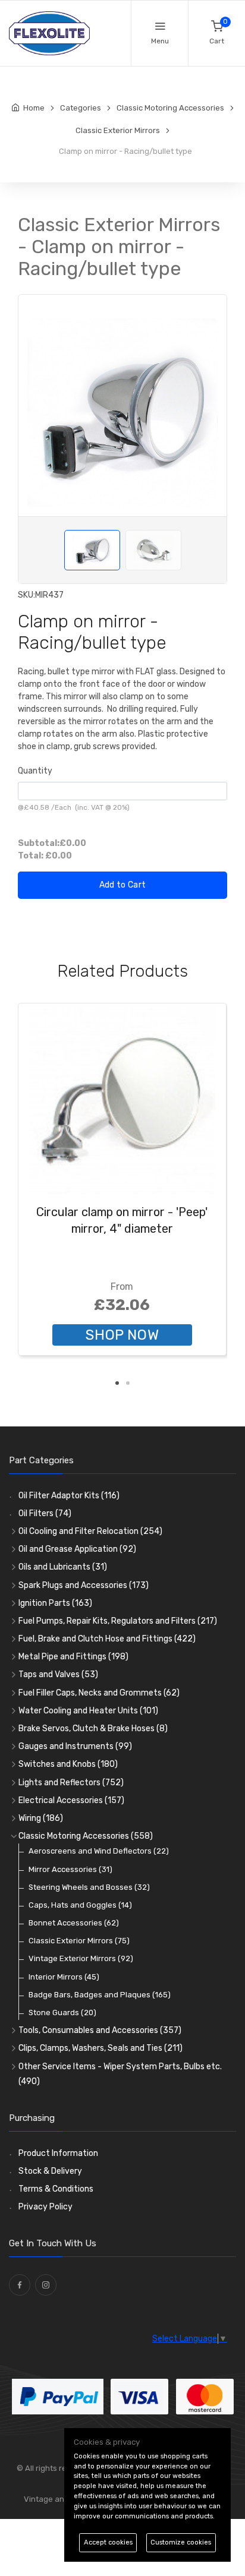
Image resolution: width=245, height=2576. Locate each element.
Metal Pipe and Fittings (73, 1657)
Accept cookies (108, 2542)
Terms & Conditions (56, 2189)
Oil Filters (45, 1513)
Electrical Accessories (71, 1800)
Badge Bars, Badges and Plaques (100, 1995)
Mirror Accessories (70, 1869)
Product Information (58, 2153)
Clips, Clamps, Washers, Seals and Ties (100, 2048)
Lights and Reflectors (71, 1783)
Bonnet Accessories (74, 1923)
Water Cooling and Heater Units (88, 1711)
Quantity (35, 771)
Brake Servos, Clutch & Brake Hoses (93, 1729)
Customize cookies (181, 2542)
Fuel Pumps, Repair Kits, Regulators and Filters (118, 1621)
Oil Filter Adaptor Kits (69, 1496)
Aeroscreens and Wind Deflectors (99, 1851)
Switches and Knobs (68, 1764)
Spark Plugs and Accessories (84, 1585)
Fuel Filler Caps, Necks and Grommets (99, 1693)
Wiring (41, 1818)
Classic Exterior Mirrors (79, 1941)
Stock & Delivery (50, 2171)
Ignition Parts (55, 1603)
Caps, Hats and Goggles (80, 1905)
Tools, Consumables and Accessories (100, 2030)
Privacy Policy (45, 2207)
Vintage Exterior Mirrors (81, 1958)
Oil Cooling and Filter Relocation (90, 1531)
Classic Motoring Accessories (86, 1836)
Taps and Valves (58, 1674)
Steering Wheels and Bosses (89, 1887)
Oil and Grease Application (77, 1549)
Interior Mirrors (64, 1977)
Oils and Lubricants (63, 1567)
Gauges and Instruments (75, 1746)
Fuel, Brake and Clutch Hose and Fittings (107, 1639)
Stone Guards (62, 2012)
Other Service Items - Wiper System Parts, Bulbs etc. (120, 2074)
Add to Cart (123, 885)
